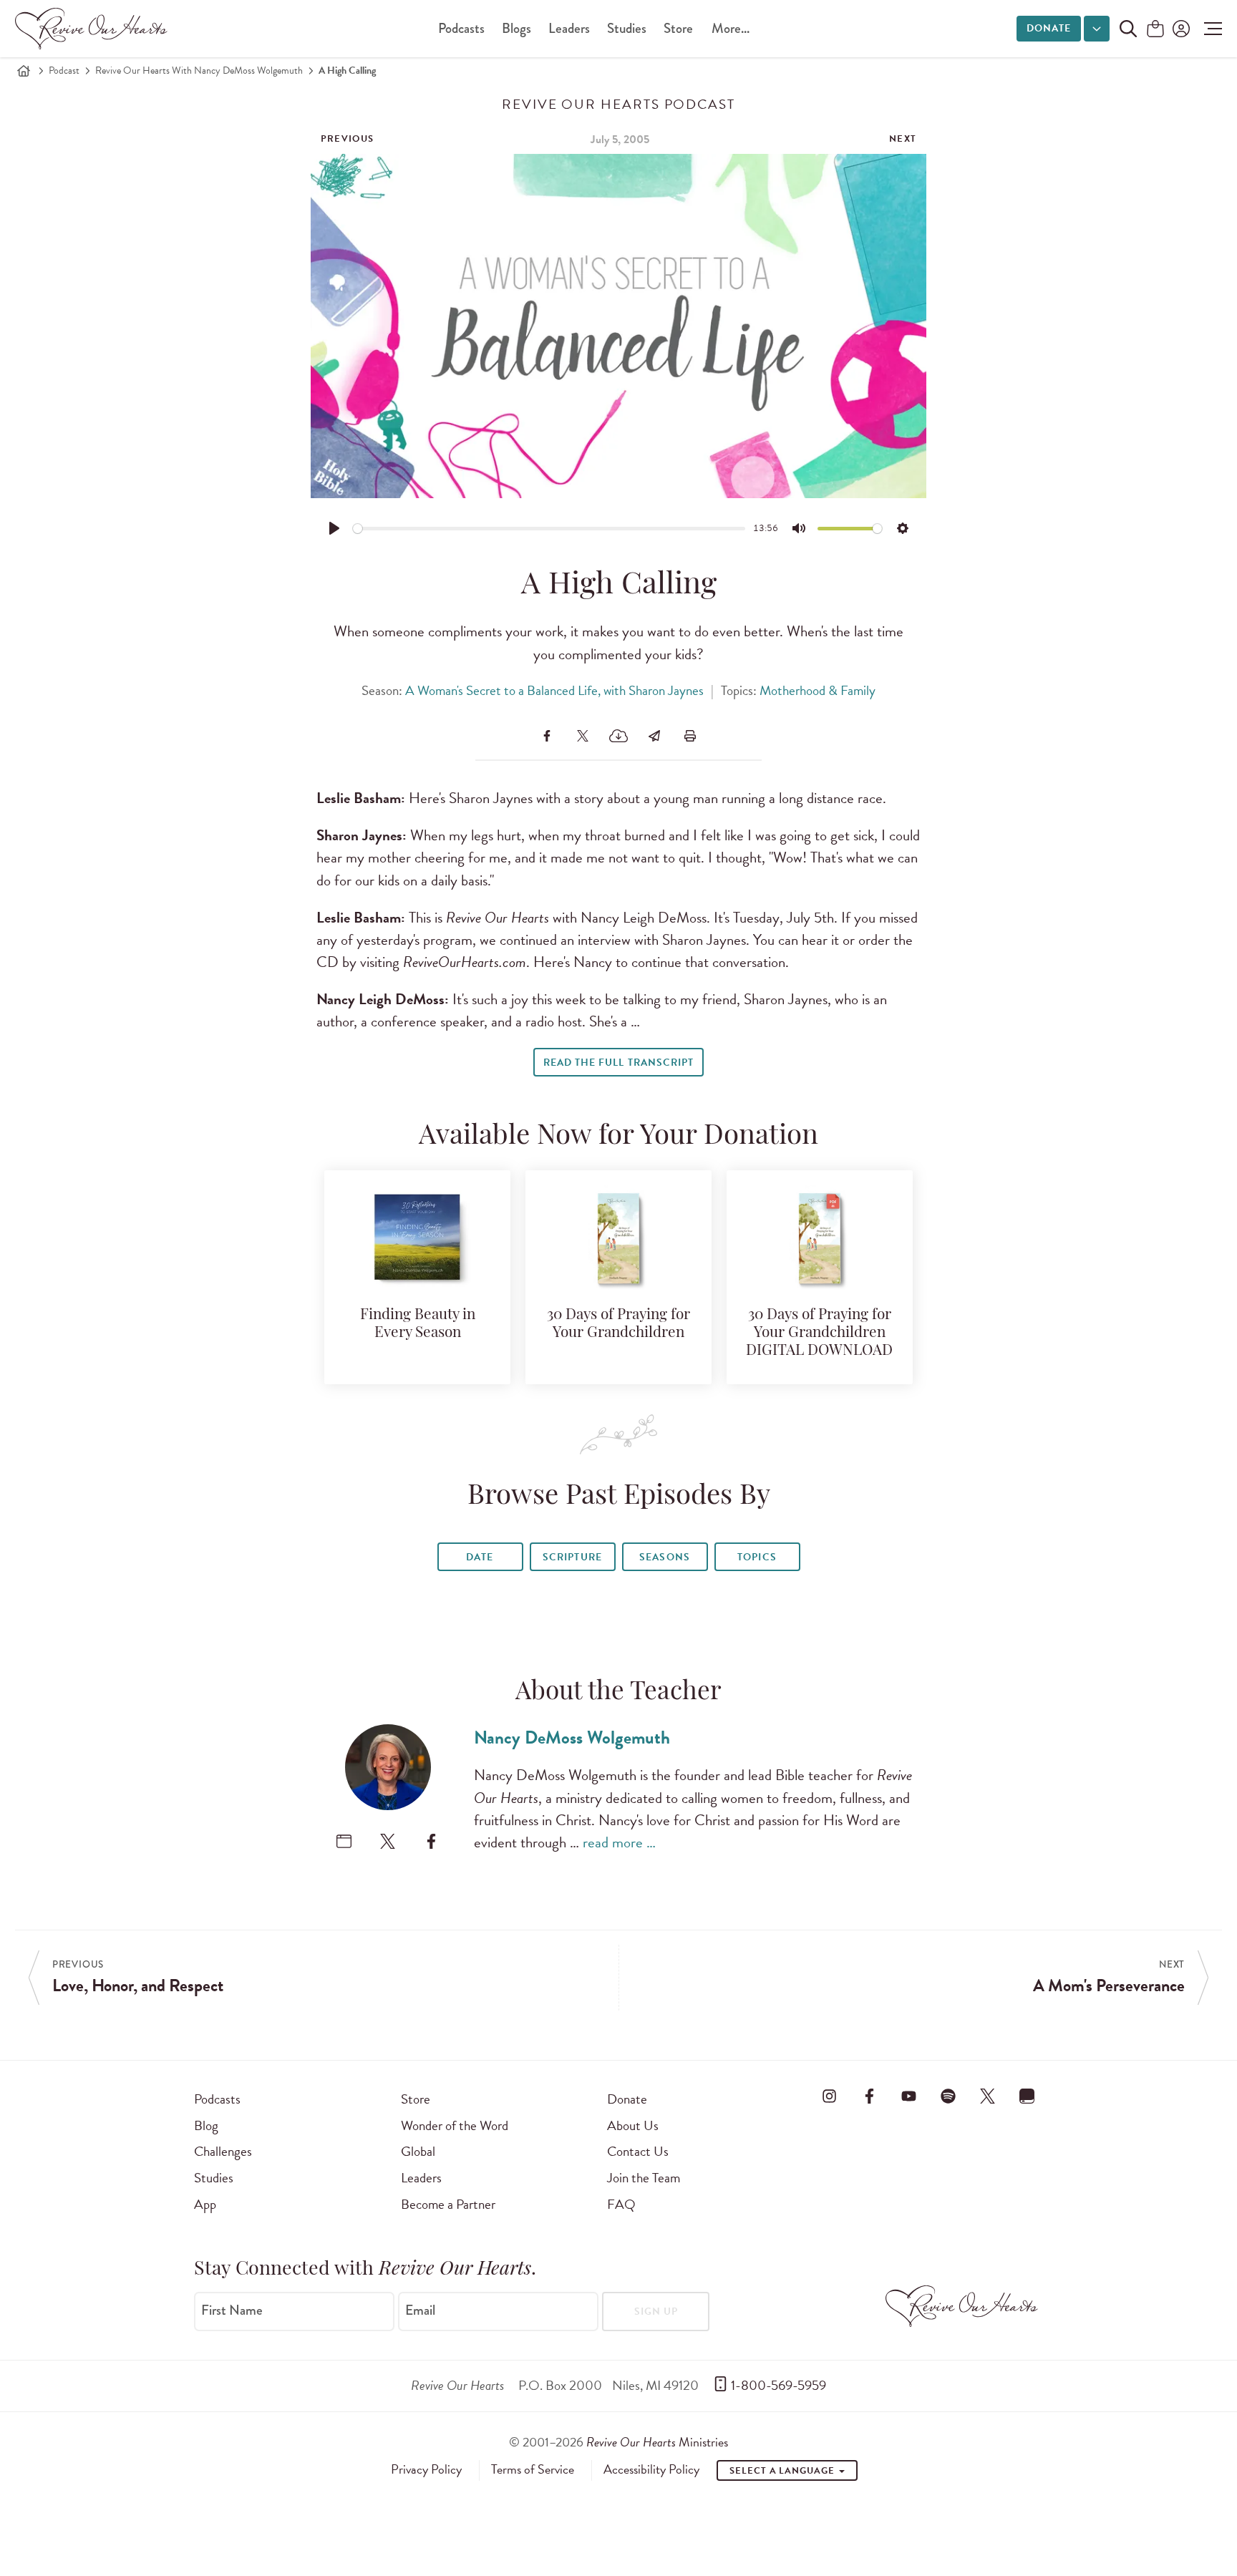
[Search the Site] (1128, 29)
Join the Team (644, 2178)
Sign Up (656, 2312)
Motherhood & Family (818, 690)
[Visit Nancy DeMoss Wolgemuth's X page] (388, 1841)
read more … (619, 1842)
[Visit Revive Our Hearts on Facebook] (869, 2096)
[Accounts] (1180, 29)
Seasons (664, 1557)
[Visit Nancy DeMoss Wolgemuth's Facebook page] (431, 1841)
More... (731, 28)
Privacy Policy (426, 2469)
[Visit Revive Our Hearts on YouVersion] (1027, 2096)
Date (480, 1557)
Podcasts (461, 28)
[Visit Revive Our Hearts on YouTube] (908, 2096)
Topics (757, 1557)
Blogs (516, 28)
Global (418, 2151)
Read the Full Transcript (618, 1063)
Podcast (64, 71)
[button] (1209, 29)
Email (420, 2310)
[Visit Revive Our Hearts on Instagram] (830, 2096)
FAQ (621, 2204)
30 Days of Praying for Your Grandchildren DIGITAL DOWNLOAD (819, 1333)
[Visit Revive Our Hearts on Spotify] (948, 2096)
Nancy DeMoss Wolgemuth (572, 1737)
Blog (206, 2125)
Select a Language (783, 2471)
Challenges (223, 2151)
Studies (627, 28)
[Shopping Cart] (1155, 30)
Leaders (569, 28)
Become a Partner (448, 2204)
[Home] (24, 71)
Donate (1049, 28)
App (205, 2204)
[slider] (549, 529)
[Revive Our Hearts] (94, 29)
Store (678, 28)
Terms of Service (533, 2469)
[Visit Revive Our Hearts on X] (988, 2096)
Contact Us (638, 2151)
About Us (633, 2125)
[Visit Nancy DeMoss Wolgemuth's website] (344, 1841)
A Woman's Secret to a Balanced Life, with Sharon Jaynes (554, 690)
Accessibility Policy (651, 2469)
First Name (232, 2310)
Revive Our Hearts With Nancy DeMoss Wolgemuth (199, 71)
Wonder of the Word (455, 2125)
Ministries (657, 2442)
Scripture (572, 1557)
